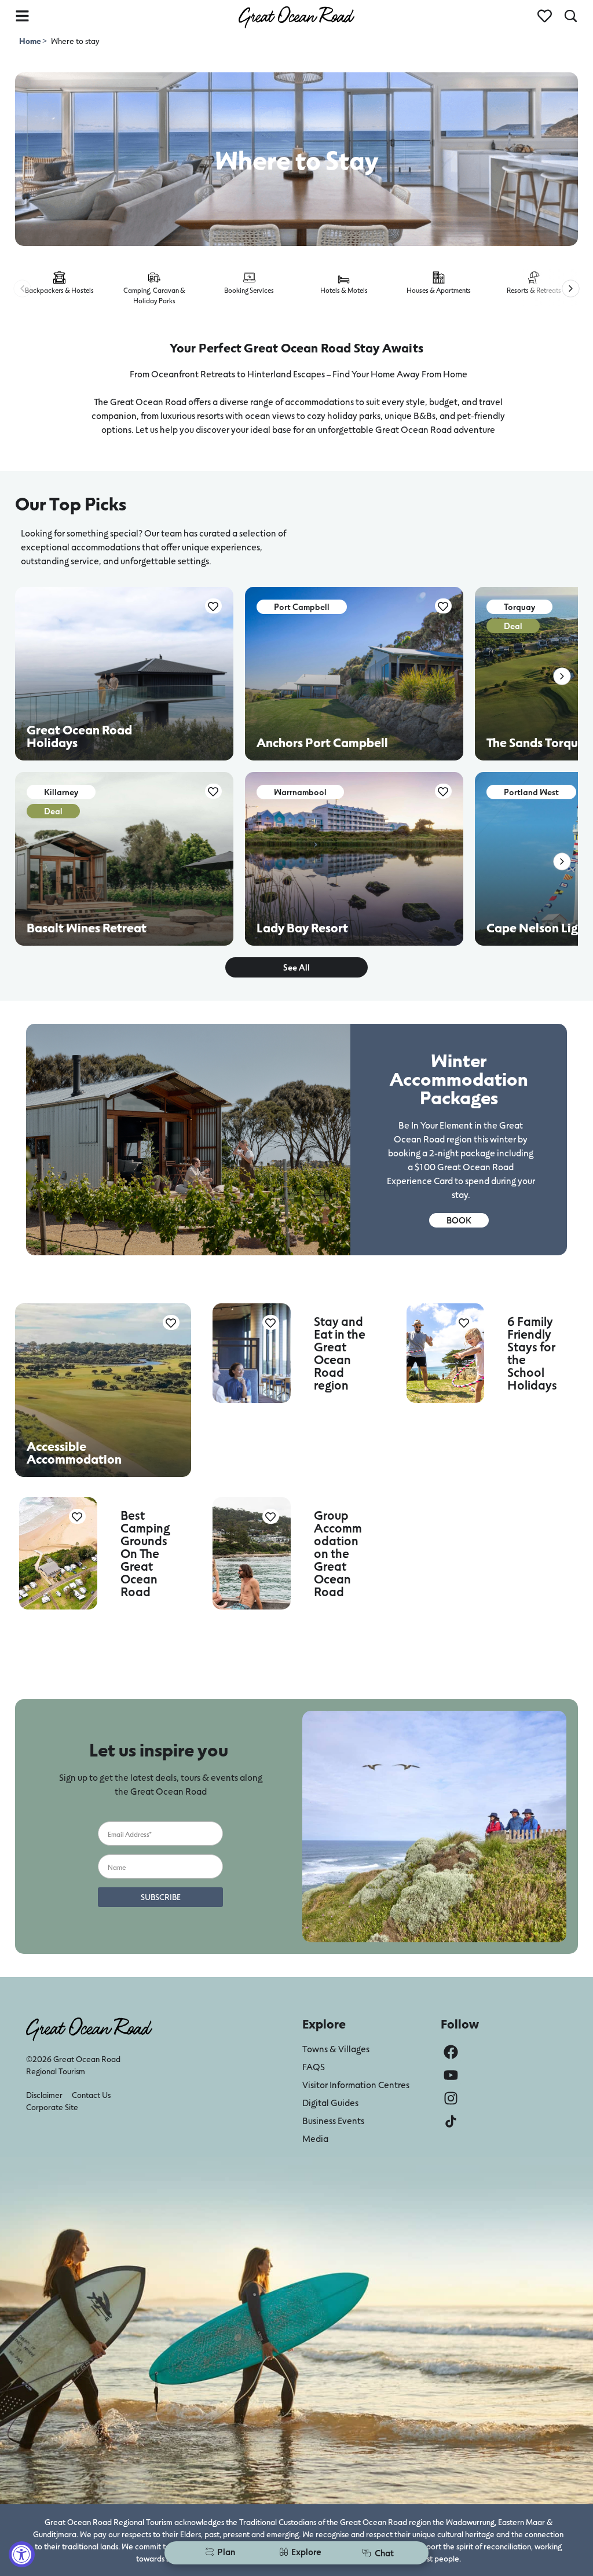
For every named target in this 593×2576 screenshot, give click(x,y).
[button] (22, 289)
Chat (384, 2553)
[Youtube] (451, 2075)
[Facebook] (451, 2052)
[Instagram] (451, 2098)
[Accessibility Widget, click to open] (22, 2554)
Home (31, 41)
